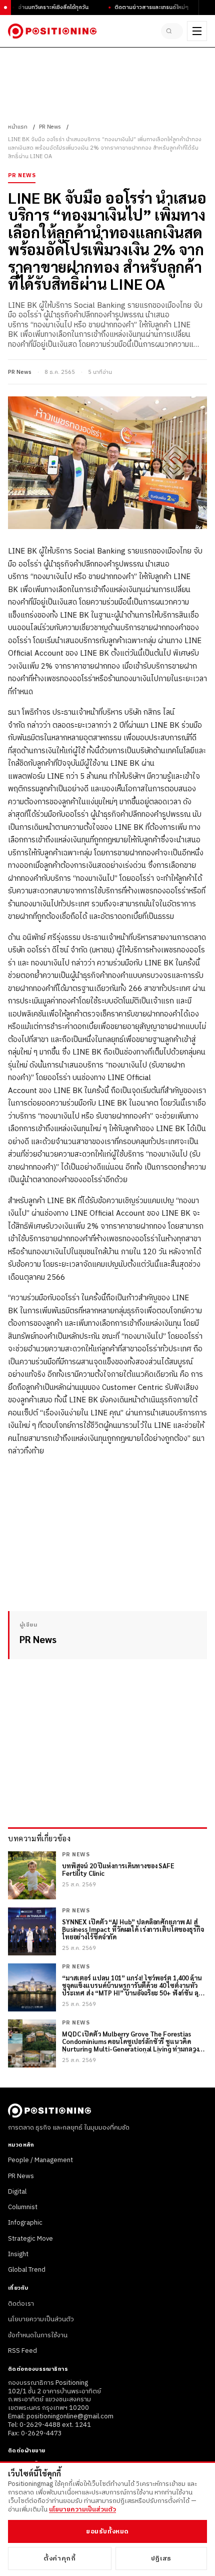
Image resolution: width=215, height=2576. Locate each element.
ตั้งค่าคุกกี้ (59, 2558)
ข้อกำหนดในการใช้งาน (38, 2335)
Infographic (25, 2223)
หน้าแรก (18, 127)
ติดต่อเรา (21, 2304)
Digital (17, 2192)
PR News (50, 127)
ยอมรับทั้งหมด (107, 2531)
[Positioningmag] (52, 31)
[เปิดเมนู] (197, 31)
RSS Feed (22, 2351)
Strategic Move (30, 2239)
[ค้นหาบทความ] (172, 31)
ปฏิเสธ (161, 2558)
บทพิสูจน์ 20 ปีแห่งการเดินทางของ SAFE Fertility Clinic (118, 1870)
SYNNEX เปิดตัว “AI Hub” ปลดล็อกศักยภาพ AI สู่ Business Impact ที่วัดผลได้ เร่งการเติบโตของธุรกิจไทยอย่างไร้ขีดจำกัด (133, 1930)
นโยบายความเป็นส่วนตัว (41, 2319)
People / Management (40, 2160)
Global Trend (27, 2270)
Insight (18, 2254)
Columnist (23, 2207)
